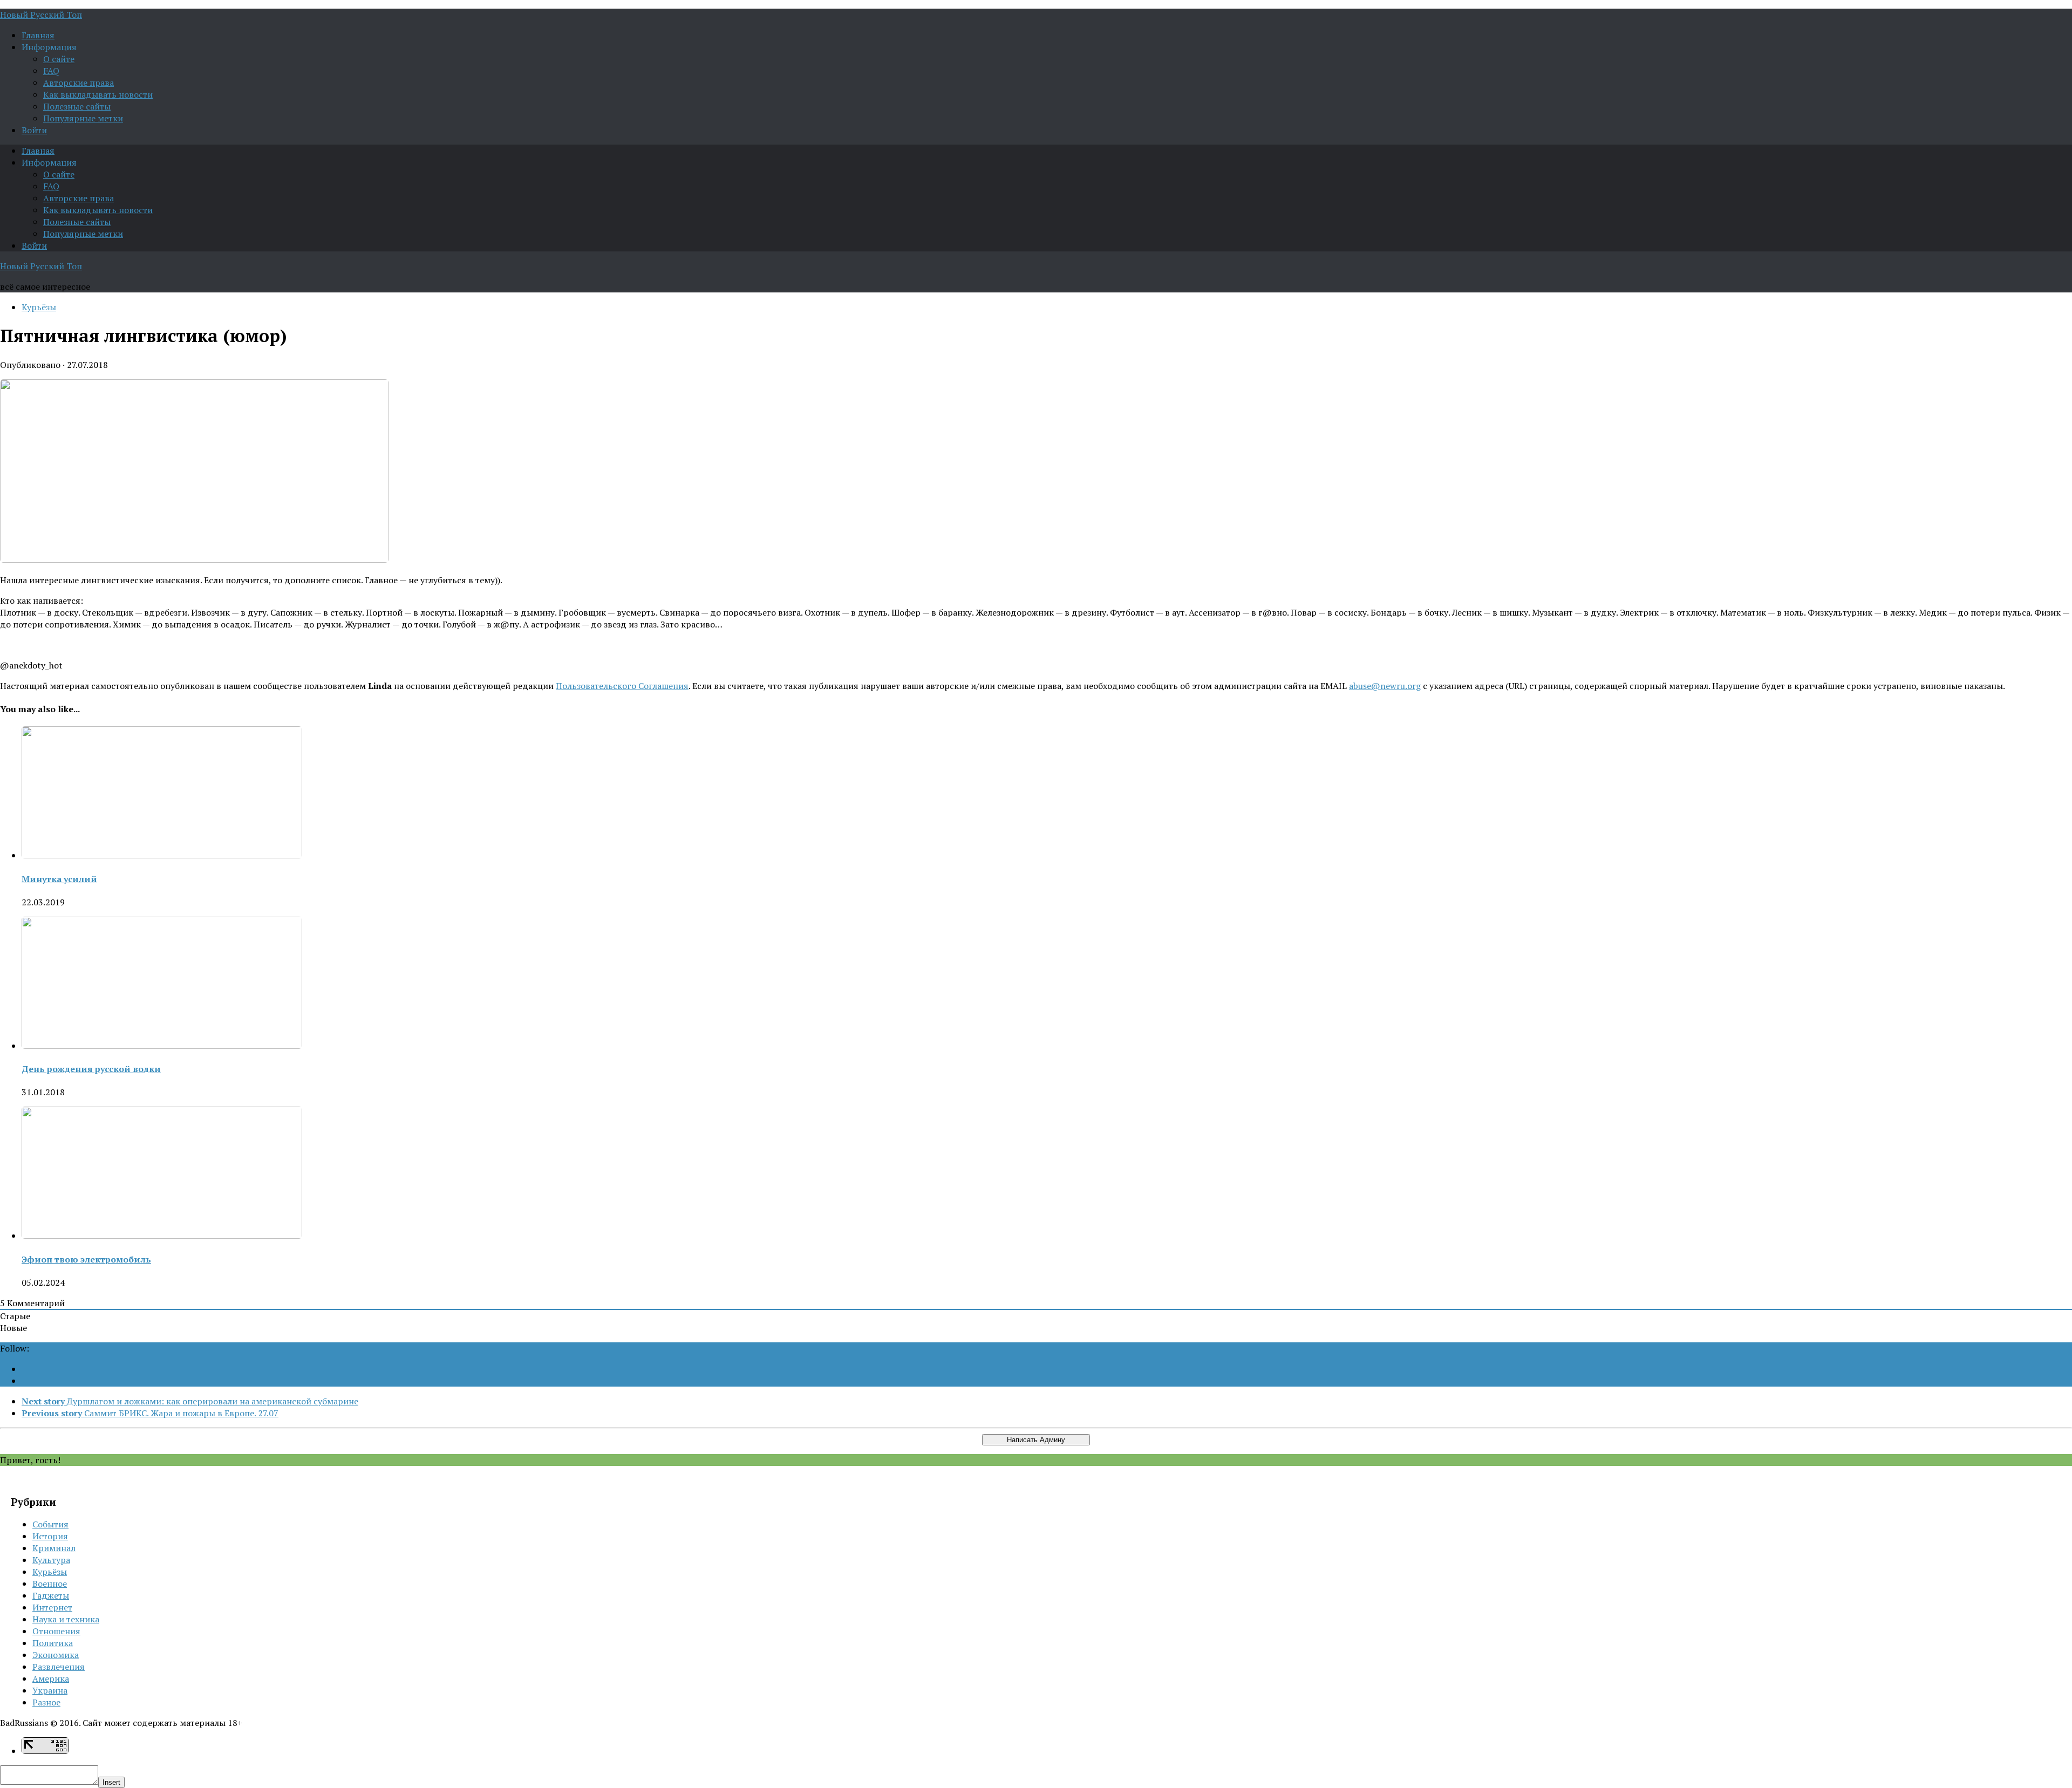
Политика (53, 1643)
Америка (51, 1678)
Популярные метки (83, 118)
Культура (51, 1560)
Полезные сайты (77, 106)
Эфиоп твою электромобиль (86, 1259)
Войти (34, 130)
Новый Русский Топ (41, 15)
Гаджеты (51, 1595)
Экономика (56, 1655)
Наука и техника (66, 1619)
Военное (50, 1584)
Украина (50, 1690)
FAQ (51, 71)
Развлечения (59, 1667)
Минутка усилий (59, 879)
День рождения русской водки (91, 1069)
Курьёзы (39, 307)
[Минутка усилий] (162, 855)
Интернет (52, 1607)
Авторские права (79, 83)
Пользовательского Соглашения (622, 686)
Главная (38, 35)
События (50, 1524)
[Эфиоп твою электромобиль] (162, 1236)
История (50, 1536)
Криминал (54, 1548)
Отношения (56, 1631)
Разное (46, 1702)
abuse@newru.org (1385, 686)
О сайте (59, 59)
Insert (111, 1782)
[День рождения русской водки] (162, 1046)
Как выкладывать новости (98, 94)
